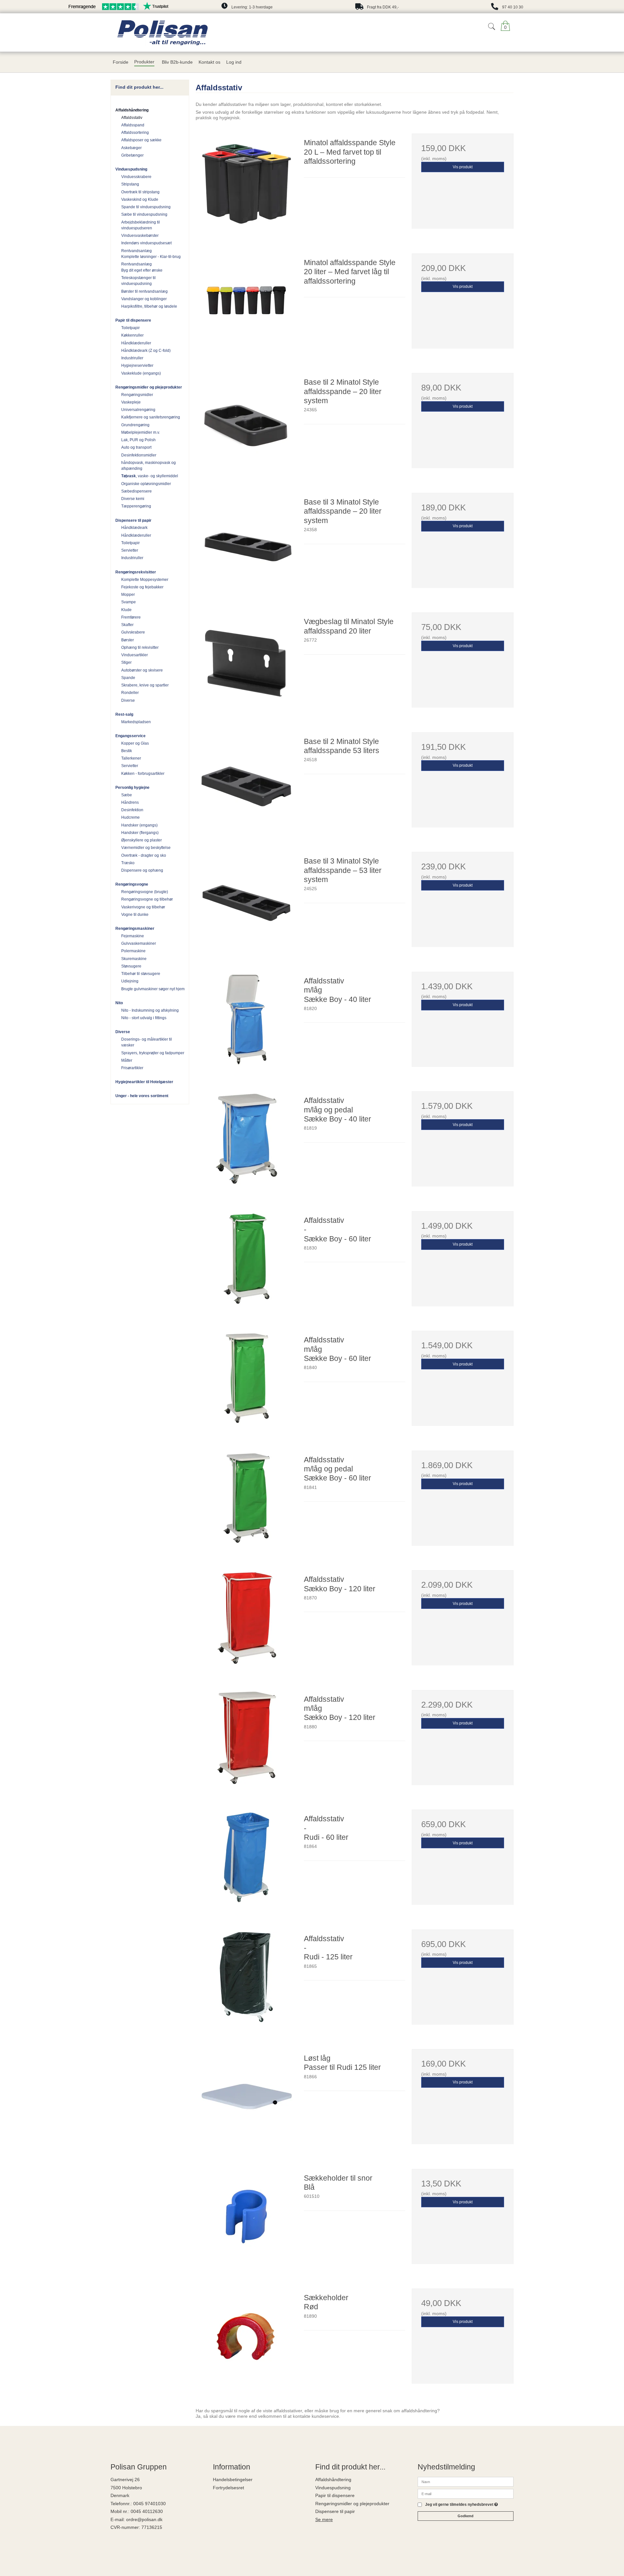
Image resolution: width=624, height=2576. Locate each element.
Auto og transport (136, 447)
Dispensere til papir (133, 520)
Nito (119, 1003)
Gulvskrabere (133, 632)
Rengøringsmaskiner (135, 929)
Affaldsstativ (132, 118)
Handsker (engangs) (139, 825)
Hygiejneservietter (137, 365)
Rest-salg (124, 714)
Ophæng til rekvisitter (140, 647)
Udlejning (130, 981)
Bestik (127, 751)
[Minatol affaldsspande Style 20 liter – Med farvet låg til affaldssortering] (246, 304)
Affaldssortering (135, 133)
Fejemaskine (133, 936)
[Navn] (466, 2481)
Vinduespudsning (131, 169)
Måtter (127, 1060)
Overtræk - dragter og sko (144, 855)
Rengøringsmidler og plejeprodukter (149, 387)
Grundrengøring (135, 425)
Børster (128, 640)
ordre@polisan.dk (144, 2519)
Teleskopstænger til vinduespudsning (138, 281)
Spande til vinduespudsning (146, 207)
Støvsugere (131, 966)
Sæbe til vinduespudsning (144, 214)
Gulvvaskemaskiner (139, 943)
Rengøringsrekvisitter (136, 572)
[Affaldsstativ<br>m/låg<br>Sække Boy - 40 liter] (246, 1022)
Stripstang (130, 184)
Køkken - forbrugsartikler (143, 774)
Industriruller (132, 358)
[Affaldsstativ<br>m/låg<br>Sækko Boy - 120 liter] (246, 1741)
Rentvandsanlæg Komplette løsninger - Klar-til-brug (151, 254)
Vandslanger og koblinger (144, 299)
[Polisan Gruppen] (195, 32)
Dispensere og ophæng (142, 870)
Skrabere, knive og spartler (145, 685)
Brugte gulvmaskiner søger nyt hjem (153, 989)
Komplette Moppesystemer (145, 580)
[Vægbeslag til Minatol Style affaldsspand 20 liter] (246, 663)
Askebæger (131, 148)
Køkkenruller (132, 335)
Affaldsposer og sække (141, 140)
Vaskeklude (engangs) (141, 373)
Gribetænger (132, 155)
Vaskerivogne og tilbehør (143, 907)
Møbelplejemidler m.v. (141, 432)
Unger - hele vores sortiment (142, 1096)
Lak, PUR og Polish (138, 440)
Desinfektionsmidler (139, 455)
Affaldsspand (133, 125)
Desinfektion (132, 810)
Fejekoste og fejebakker (142, 587)
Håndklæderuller (136, 343)
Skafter (127, 625)
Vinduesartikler (135, 655)
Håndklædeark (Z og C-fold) (146, 351)
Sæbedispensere (136, 491)
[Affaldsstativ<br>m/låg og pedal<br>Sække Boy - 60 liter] (246, 1501)
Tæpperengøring (136, 506)
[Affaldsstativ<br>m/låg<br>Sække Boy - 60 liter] (246, 1381)
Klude (126, 610)
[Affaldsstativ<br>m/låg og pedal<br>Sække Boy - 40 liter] (246, 1142)
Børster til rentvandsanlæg (144, 291)
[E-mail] (466, 2493)
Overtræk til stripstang (140, 192)
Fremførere (131, 617)
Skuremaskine (134, 959)
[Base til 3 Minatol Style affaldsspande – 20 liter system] (246, 544)
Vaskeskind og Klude (140, 199)
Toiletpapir (130, 328)
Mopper (128, 595)
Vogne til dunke (135, 915)
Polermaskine (133, 951)
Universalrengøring (138, 410)
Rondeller (130, 693)
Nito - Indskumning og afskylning (150, 1010)
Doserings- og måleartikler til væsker (147, 1042)
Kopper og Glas (135, 743)
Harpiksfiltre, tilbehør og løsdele (149, 306)
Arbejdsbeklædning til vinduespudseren (141, 225)
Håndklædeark (134, 528)
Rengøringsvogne (132, 884)
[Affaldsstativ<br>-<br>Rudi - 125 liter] (246, 1980)
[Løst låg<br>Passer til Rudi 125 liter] (246, 2100)
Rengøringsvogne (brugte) (145, 892)
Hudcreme (130, 817)
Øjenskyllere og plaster (142, 840)
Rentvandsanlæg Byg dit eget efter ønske (142, 267)
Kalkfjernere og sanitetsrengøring (151, 417)
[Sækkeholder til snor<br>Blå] (246, 2220)
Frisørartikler (132, 1068)
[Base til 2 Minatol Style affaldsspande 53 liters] (246, 783)
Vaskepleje (131, 402)
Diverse (128, 700)
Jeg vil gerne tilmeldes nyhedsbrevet (461, 2505)
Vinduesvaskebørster (140, 236)
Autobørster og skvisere (142, 670)
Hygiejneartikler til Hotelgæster (144, 1082)
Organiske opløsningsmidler (146, 484)
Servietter (130, 550)
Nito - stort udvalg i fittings (144, 1018)
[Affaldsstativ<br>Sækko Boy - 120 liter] (246, 1621)
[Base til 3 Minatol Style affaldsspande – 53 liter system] (246, 903)
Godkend (466, 2516)
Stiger (126, 662)
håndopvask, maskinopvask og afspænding (149, 466)
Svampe (129, 602)
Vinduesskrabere (136, 177)
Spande (128, 678)
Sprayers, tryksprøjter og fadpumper (153, 1053)
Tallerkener (131, 758)
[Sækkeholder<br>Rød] (246, 2339)
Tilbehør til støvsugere (141, 974)
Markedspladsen (136, 722)
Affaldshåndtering (132, 110)
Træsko (128, 863)
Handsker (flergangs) (140, 833)
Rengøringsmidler (137, 395)
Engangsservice (130, 736)
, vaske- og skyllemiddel (150, 476)
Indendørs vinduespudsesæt (146, 243)
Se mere (324, 2519)
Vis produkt (463, 167)
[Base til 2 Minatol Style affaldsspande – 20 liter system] (246, 424)
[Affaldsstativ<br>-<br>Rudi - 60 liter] (246, 1860)
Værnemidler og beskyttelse (146, 848)
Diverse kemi (133, 499)
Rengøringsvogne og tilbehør (147, 899)
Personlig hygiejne (132, 788)
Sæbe (127, 795)
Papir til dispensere (133, 320)
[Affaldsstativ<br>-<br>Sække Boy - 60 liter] (246, 1262)
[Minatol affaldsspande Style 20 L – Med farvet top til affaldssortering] (246, 184)
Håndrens (130, 802)
